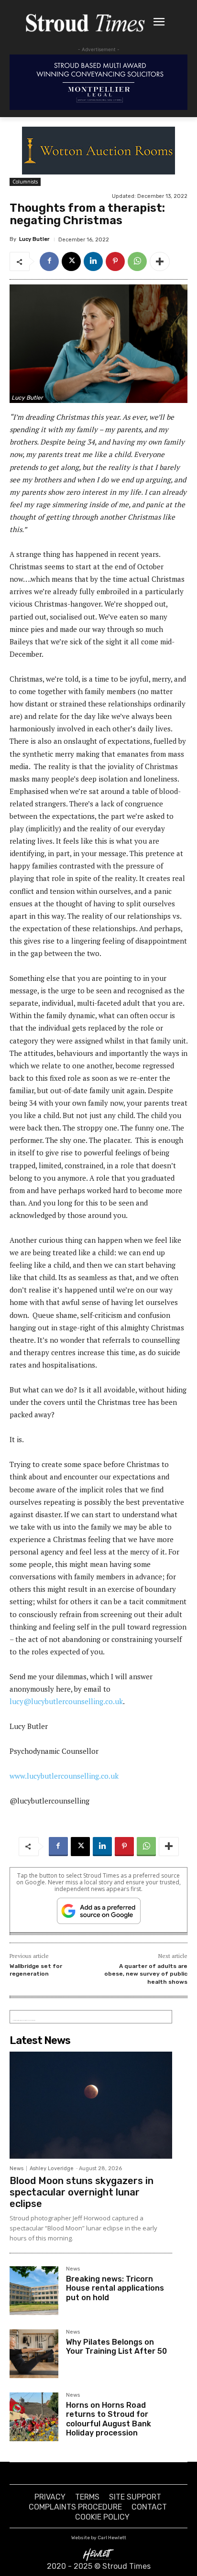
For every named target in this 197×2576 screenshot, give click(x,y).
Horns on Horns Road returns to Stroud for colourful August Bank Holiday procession (109, 2419)
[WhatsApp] (137, 261)
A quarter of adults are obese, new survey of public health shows (146, 1974)
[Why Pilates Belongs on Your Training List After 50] (34, 2354)
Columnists (25, 182)
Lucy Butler (34, 239)
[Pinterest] (115, 261)
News (16, 2168)
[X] (71, 261)
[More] (160, 261)
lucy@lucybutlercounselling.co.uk (66, 1701)
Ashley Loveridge (52, 2168)
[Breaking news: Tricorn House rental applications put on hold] (34, 2291)
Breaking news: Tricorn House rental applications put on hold (115, 2288)
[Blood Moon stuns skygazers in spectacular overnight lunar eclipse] (91, 2105)
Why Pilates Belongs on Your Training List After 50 (116, 2347)
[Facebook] (49, 261)
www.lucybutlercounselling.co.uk (64, 1776)
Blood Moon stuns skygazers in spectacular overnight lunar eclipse (82, 2192)
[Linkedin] (93, 261)
